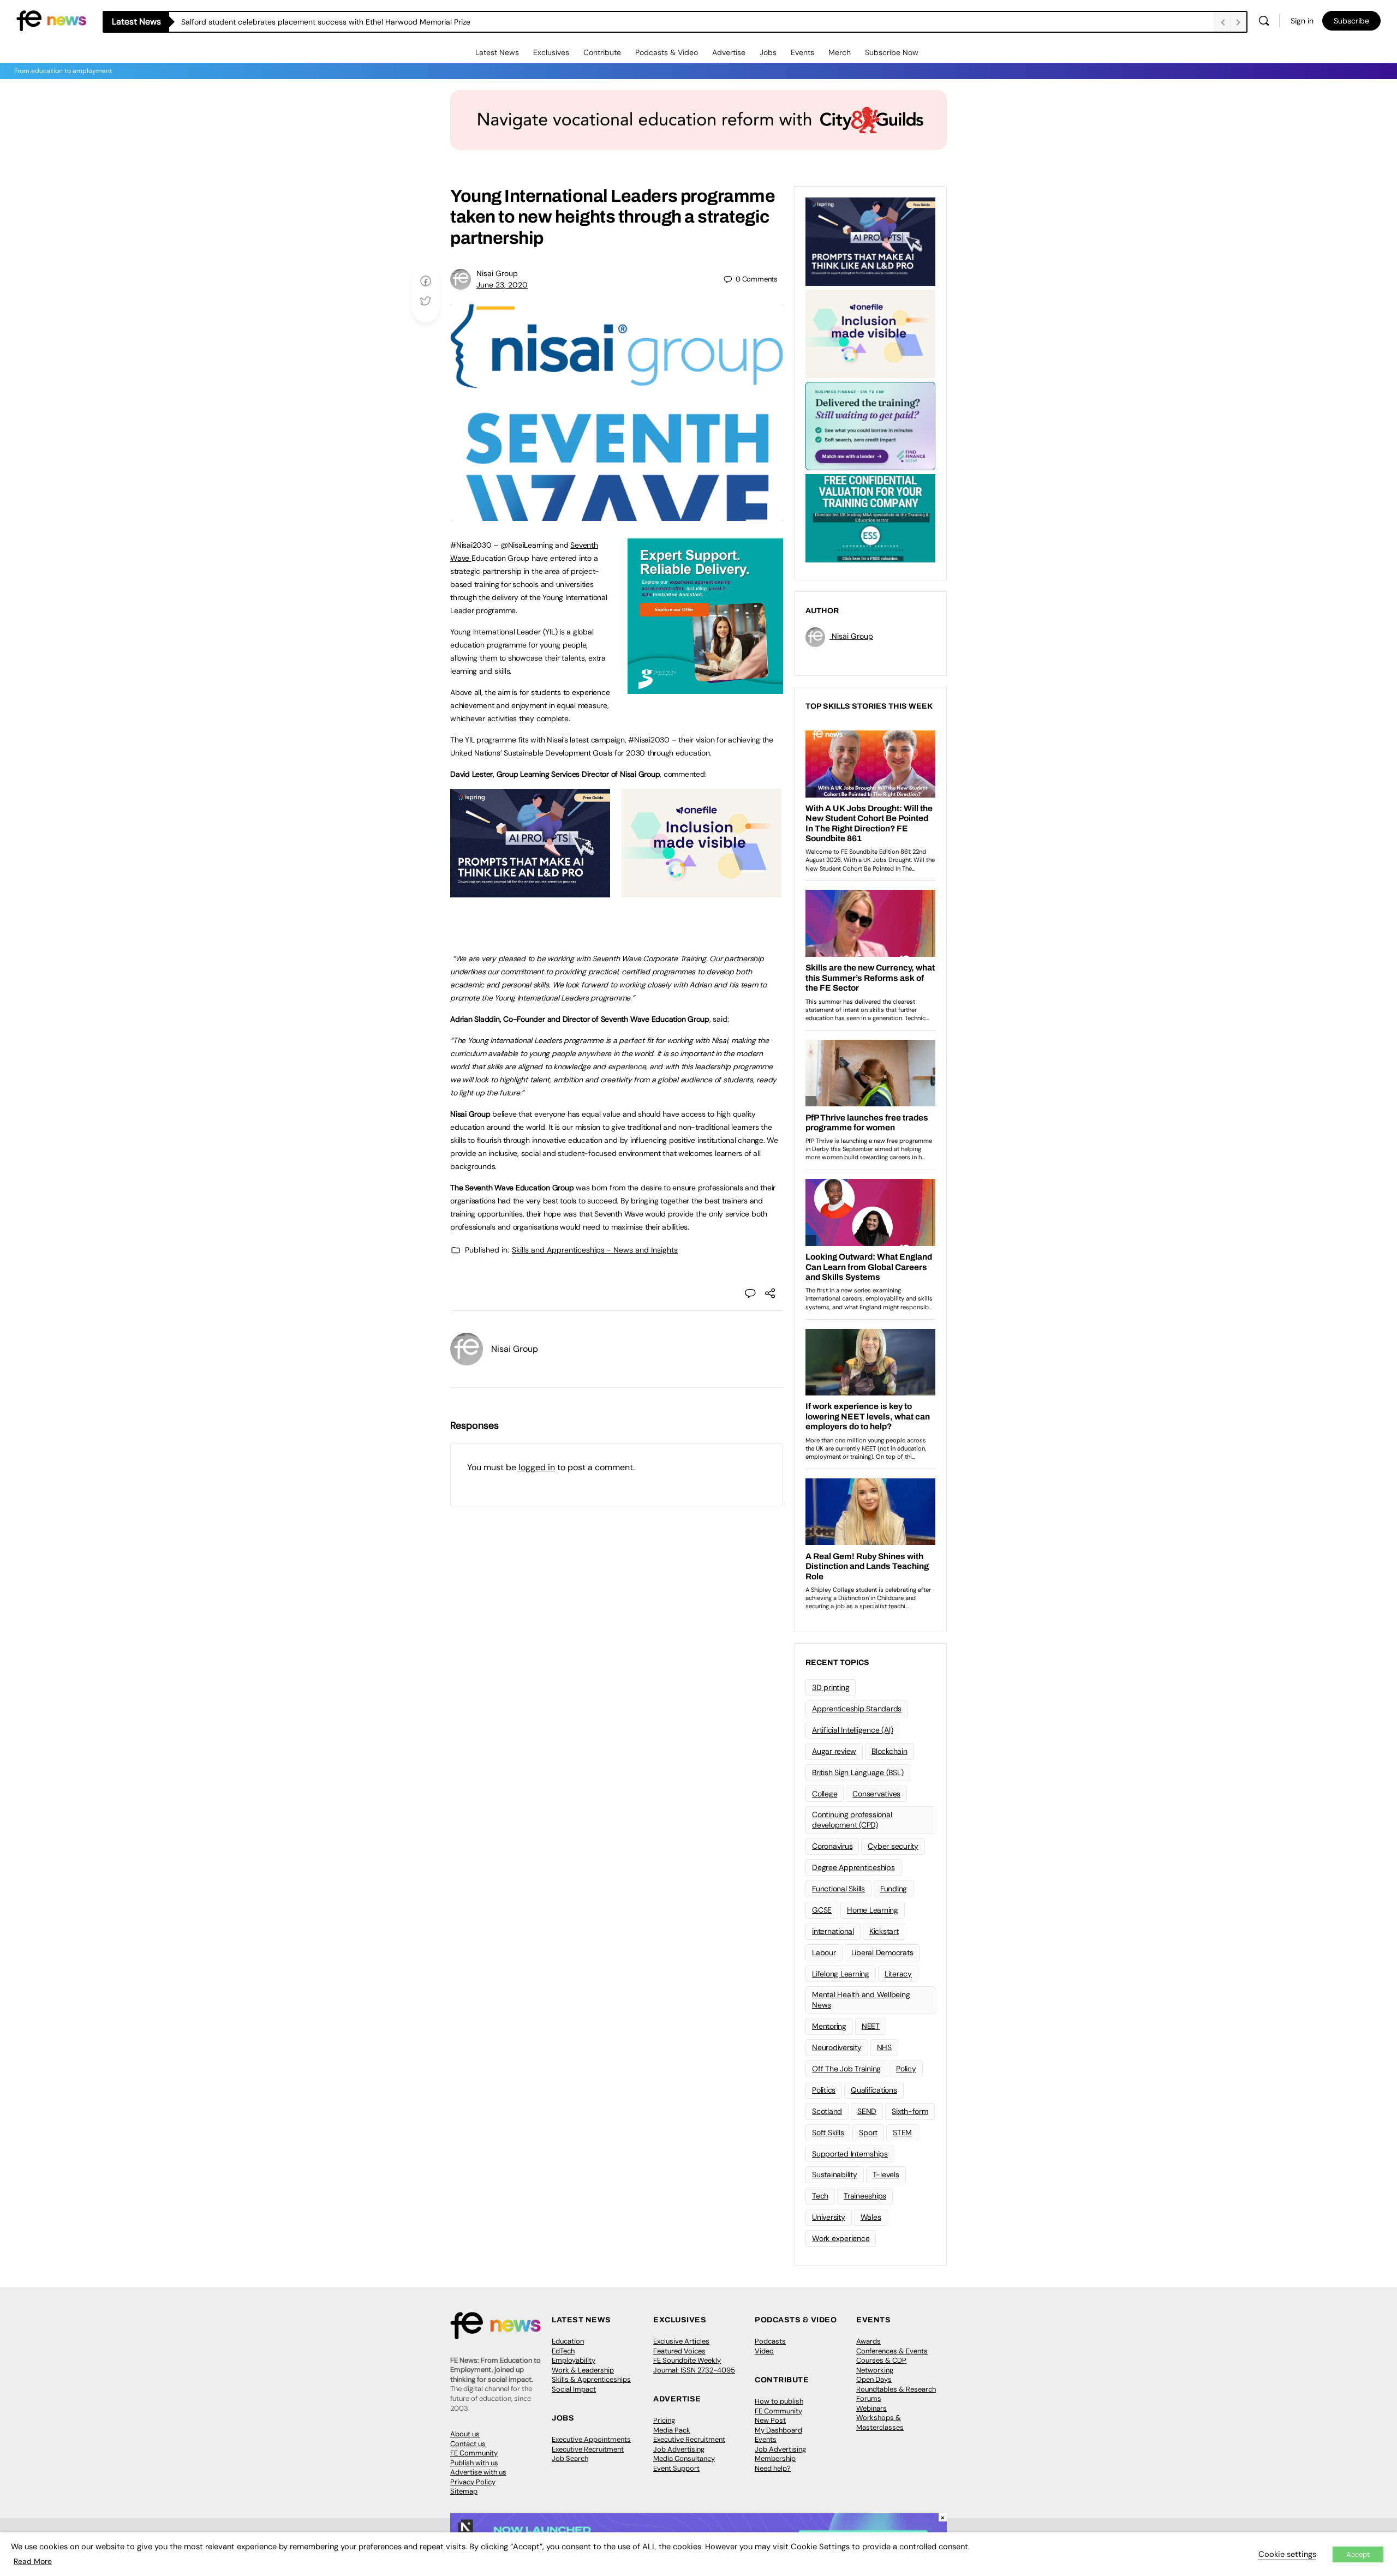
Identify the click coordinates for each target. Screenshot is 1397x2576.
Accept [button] (1358, 2554)
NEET (871, 2026)
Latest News (497, 52)
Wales (871, 2217)
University (829, 2217)
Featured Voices (679, 2351)
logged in (537, 1467)
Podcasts (770, 2341)
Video (764, 2351)
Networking (875, 2370)
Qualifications (874, 2090)
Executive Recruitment (588, 2449)
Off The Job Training (846, 2069)
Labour (824, 1952)
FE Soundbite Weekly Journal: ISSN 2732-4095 (694, 2365)
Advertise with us (478, 2472)
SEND (867, 2111)
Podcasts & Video (667, 52)
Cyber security (893, 1846)
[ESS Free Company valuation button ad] (870, 517)
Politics (824, 2090)
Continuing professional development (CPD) (852, 1820)
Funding (894, 1889)
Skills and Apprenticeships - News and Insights (595, 1250)
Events (802, 52)
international (833, 1931)
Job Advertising (679, 2449)
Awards (868, 2341)
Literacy (898, 1974)
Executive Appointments (591, 2439)
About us (465, 2434)
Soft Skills (828, 2132)
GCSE (822, 1910)
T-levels (886, 2174)
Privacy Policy (473, 2482)
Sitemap (464, 2491)
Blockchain (889, 1751)
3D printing (831, 1687)
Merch (840, 52)
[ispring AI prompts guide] (530, 891)
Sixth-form (910, 2111)
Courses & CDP (881, 2360)
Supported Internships (850, 2154)
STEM (902, 2132)
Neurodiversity (837, 2047)
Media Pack (672, 2430)
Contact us (468, 2444)
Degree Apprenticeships (853, 1867)
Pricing (664, 2420)
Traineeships (865, 2196)
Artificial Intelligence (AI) (852, 1730)
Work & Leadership (583, 2370)
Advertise (729, 52)
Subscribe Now (892, 52)
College (825, 1794)
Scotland (827, 2111)
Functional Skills (838, 1889)
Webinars (871, 2408)
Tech (820, 2196)
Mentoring (829, 2026)
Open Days (874, 2379)
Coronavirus (832, 1846)
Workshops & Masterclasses (880, 2422)
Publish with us (474, 2463)
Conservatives (876, 1794)
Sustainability (835, 2174)
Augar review (834, 1751)
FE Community (474, 2453)
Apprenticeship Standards (857, 1709)
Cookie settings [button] (1287, 2554)
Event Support (676, 2468)
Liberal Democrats (882, 1952)
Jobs (768, 52)
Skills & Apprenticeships (591, 2379)
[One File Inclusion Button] (702, 891)
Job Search (570, 2458)
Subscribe (1351, 21)
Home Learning (873, 1910)
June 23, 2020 (502, 285)
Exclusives (551, 52)
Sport (868, 2132)
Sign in (1302, 21)
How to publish (779, 2401)
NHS (884, 2047)
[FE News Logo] (51, 20)
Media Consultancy (684, 2458)
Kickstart (884, 1931)
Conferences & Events (892, 2351)
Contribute (602, 52)
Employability (574, 2360)
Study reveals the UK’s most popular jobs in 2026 (268, 22)
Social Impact (574, 2389)
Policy (906, 2069)
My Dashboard (778, 2430)
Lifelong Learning (841, 1974)
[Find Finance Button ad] (870, 425)
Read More (33, 2561)
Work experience (841, 2238)
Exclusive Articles (681, 2341)
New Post (770, 2420)
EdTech (563, 2351)
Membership (775, 2458)
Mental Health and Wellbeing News (861, 2000)
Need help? (773, 2468)
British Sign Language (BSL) (858, 1772)
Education (568, 2341)
